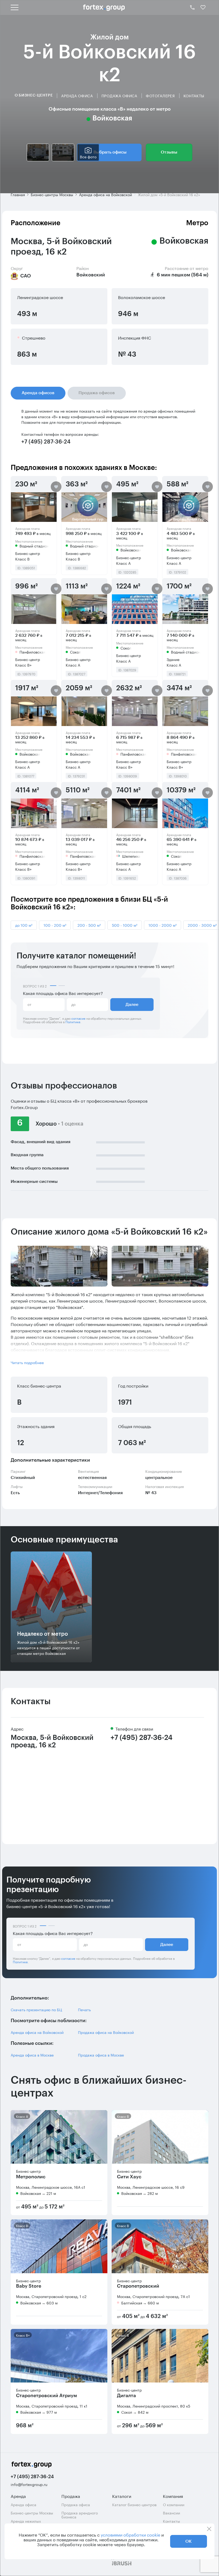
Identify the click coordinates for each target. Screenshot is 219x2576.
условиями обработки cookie (130, 2534)
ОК (189, 2541)
